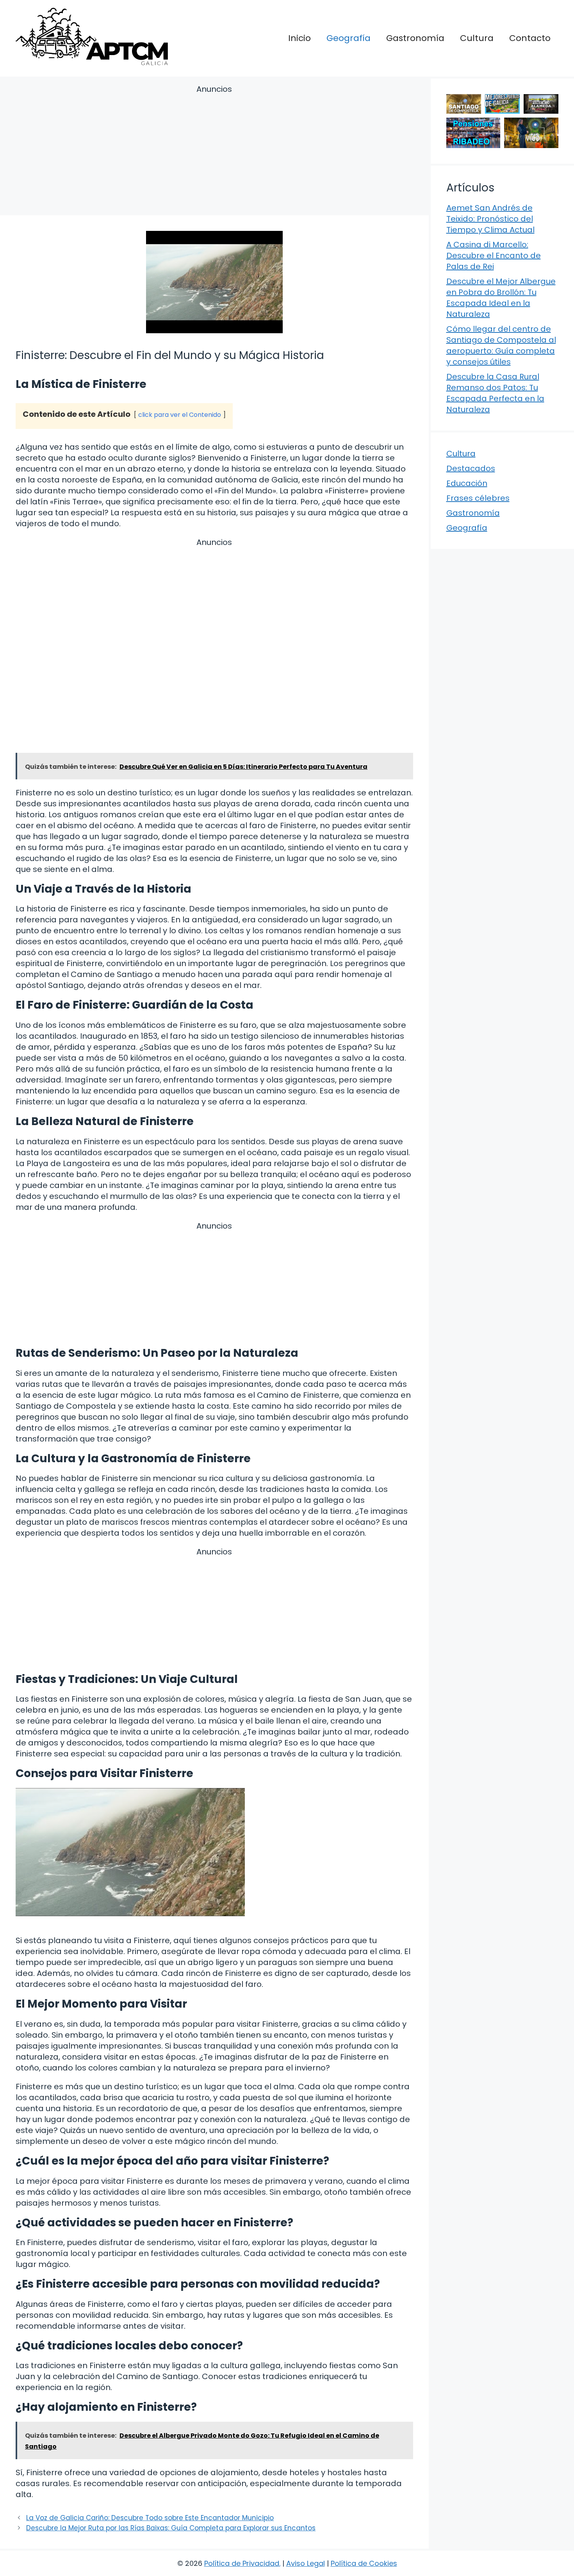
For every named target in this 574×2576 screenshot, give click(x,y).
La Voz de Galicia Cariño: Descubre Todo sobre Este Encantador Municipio (150, 2518)
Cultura (477, 38)
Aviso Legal (306, 2563)
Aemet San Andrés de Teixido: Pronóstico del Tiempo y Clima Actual (490, 219)
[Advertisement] (214, 151)
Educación (467, 483)
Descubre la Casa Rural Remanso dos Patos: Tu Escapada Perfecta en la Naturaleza (495, 393)
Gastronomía (415, 38)
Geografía (348, 38)
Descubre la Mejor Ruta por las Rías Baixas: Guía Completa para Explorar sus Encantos (171, 2528)
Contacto (530, 38)
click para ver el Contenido (180, 415)
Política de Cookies (364, 2563)
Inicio (299, 38)
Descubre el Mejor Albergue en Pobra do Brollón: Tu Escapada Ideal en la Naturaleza (501, 298)
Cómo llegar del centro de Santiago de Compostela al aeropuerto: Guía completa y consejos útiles (501, 345)
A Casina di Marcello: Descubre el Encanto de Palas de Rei (494, 255)
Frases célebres (478, 498)
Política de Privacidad (242, 2563)
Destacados (471, 468)
